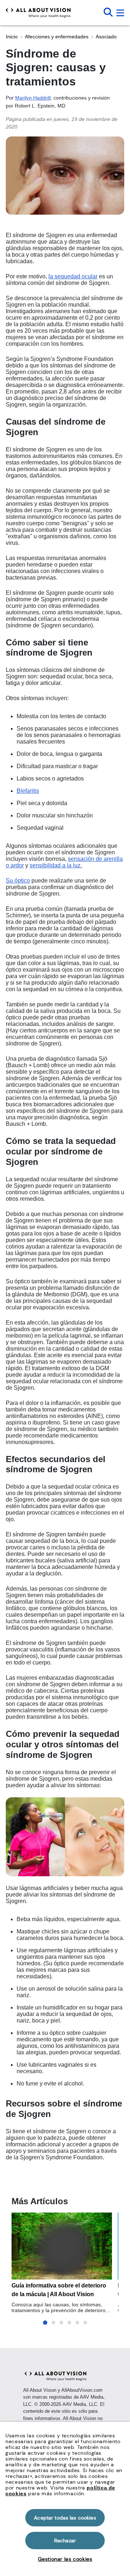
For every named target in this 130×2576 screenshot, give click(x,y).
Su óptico (18, 881)
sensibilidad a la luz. (56, 865)
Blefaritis (28, 791)
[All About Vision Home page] (38, 13)
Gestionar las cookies (65, 2559)
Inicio (12, 37)
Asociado (106, 37)
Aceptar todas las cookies (65, 2518)
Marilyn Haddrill (33, 98)
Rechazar (65, 2541)
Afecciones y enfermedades (57, 37)
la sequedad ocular (73, 276)
